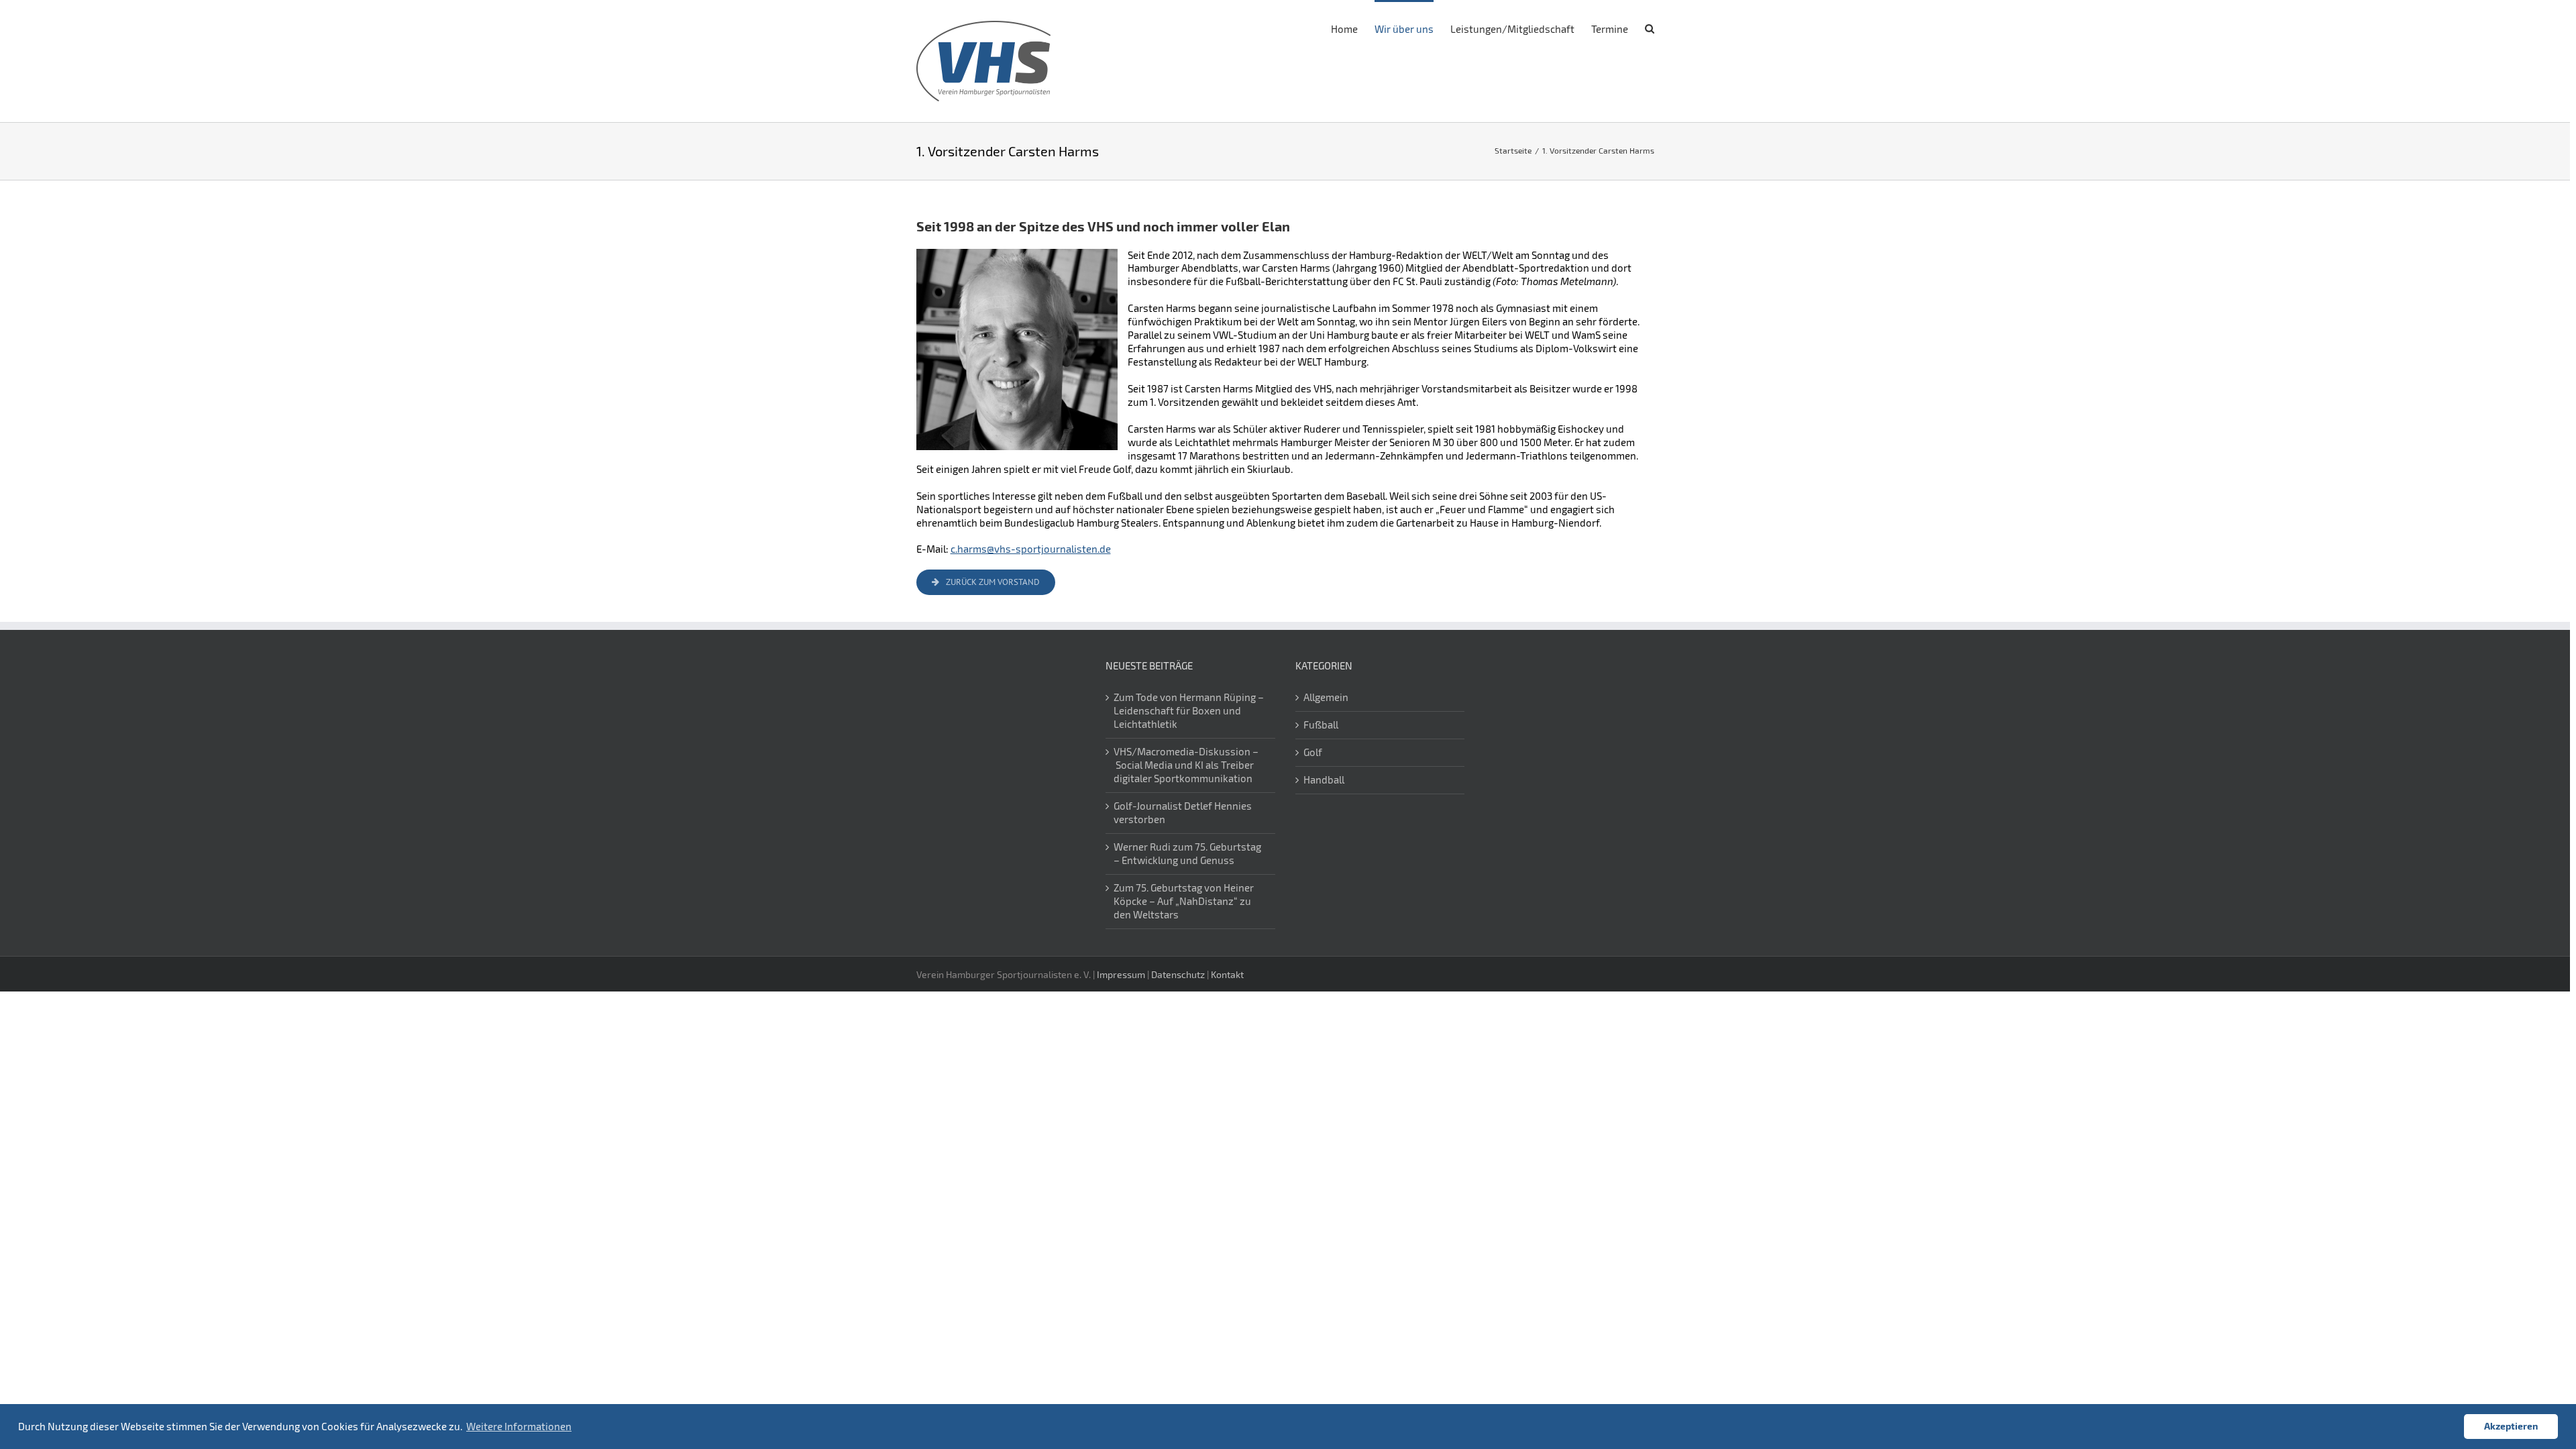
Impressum (1121, 974)
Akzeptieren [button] (2511, 1426)
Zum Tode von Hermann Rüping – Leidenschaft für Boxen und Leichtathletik (1189, 710)
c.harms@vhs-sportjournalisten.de (1031, 549)
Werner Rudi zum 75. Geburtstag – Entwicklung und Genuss (1187, 853)
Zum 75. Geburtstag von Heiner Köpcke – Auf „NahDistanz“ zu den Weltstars (1184, 901)
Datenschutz (1178, 974)
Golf (1313, 752)
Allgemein (1326, 697)
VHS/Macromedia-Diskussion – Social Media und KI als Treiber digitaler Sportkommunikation (1186, 765)
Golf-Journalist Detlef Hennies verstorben (1183, 812)
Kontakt (1227, 974)
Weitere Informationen (519, 1426)
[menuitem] (1353, 28)
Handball (1324, 780)
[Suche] (1650, 28)
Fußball (1321, 724)
